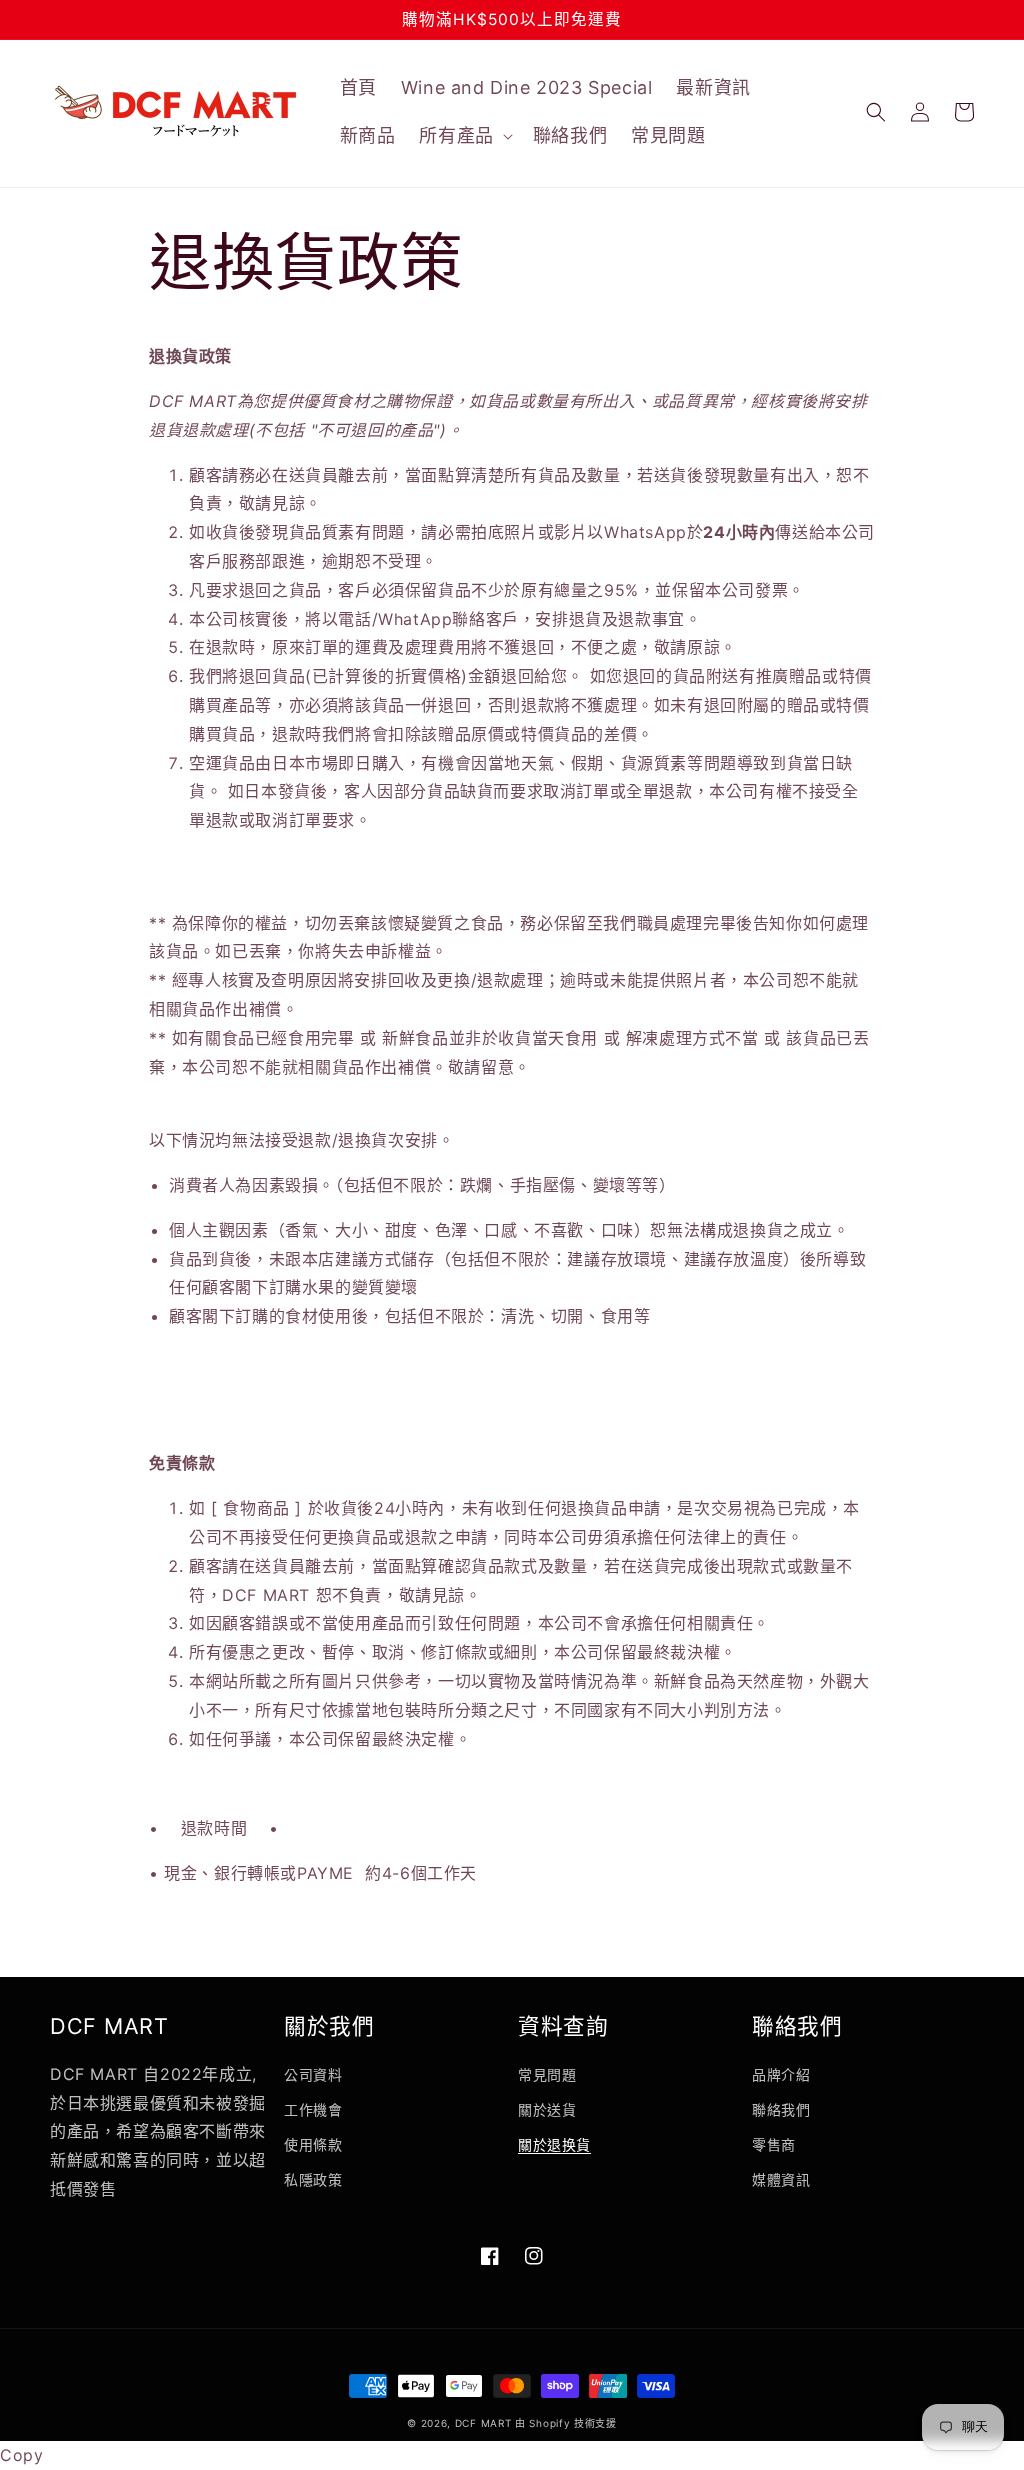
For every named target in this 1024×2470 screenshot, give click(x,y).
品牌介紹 (781, 2074)
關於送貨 (547, 2109)
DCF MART (483, 2423)
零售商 (774, 2144)
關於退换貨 (554, 2144)
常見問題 (547, 2074)
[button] (463, 135)
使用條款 (313, 2144)
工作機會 (313, 2109)
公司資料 (313, 2074)
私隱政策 (313, 2179)
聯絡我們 (781, 2109)
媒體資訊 (781, 2179)
